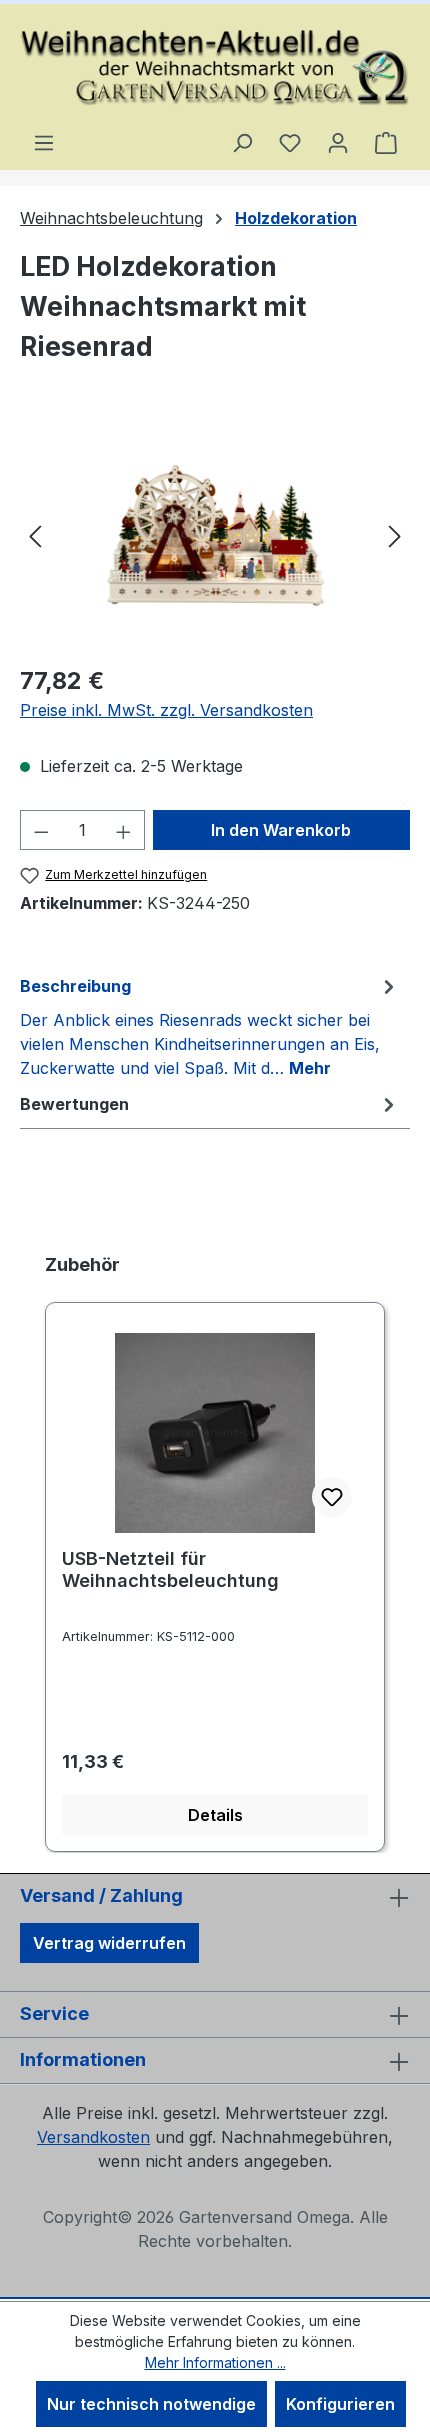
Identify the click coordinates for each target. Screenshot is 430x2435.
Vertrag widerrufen (109, 1943)
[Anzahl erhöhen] (124, 830)
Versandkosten (93, 2137)
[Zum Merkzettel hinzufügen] (332, 1497)
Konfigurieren (340, 2404)
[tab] (210, 1026)
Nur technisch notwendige (151, 2404)
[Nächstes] (395, 534)
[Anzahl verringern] (41, 830)
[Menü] (44, 142)
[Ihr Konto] (338, 142)
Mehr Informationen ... (215, 2362)
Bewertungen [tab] (74, 1104)
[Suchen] (242, 142)
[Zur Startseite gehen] (215, 67)
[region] (215, 534)
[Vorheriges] (35, 534)
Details (215, 1815)
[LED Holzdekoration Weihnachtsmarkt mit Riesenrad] (214, 534)
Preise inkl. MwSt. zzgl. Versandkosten (166, 710)
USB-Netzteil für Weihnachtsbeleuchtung (170, 1569)
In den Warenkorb (281, 830)
